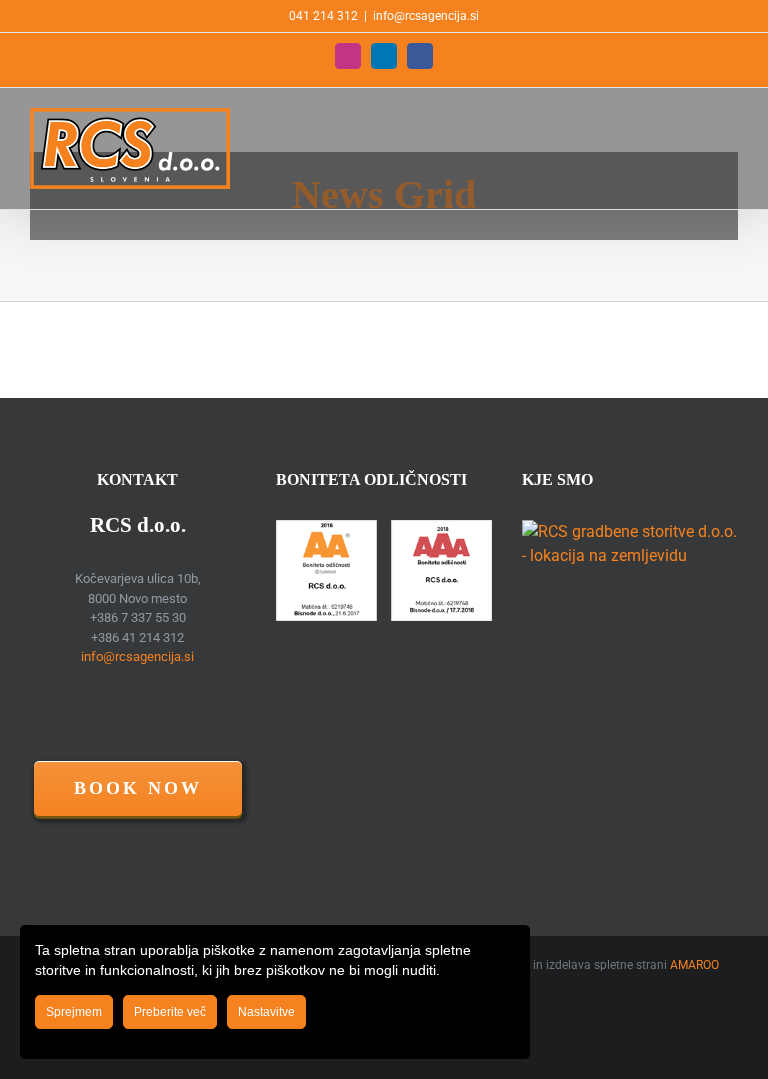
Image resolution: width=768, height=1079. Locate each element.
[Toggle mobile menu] (730, 118)
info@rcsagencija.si (426, 16)
